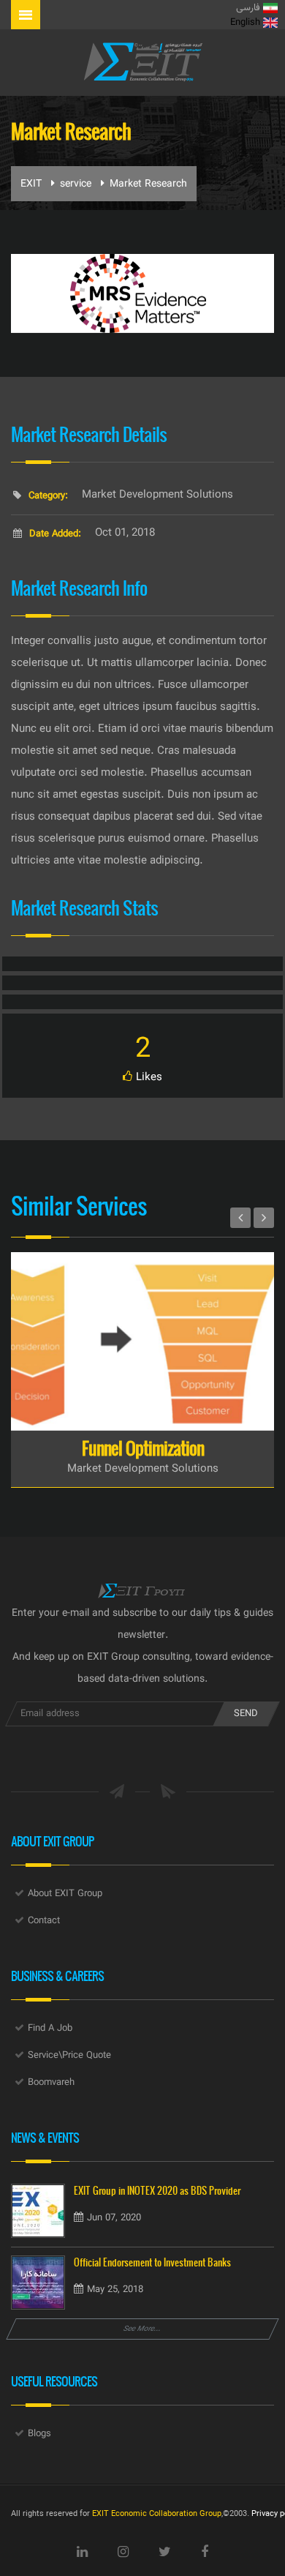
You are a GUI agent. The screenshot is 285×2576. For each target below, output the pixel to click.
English (247, 23)
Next (264, 1218)
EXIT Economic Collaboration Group (157, 2514)
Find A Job (50, 2029)
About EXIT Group (65, 1894)
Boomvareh (51, 2083)
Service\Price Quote (69, 2056)
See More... (142, 2329)
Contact (44, 1921)
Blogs (39, 2434)
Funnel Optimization (143, 1448)
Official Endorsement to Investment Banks (152, 2262)
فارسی (250, 8)
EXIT (31, 184)
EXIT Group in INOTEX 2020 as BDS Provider (157, 2191)
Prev (240, 1218)
